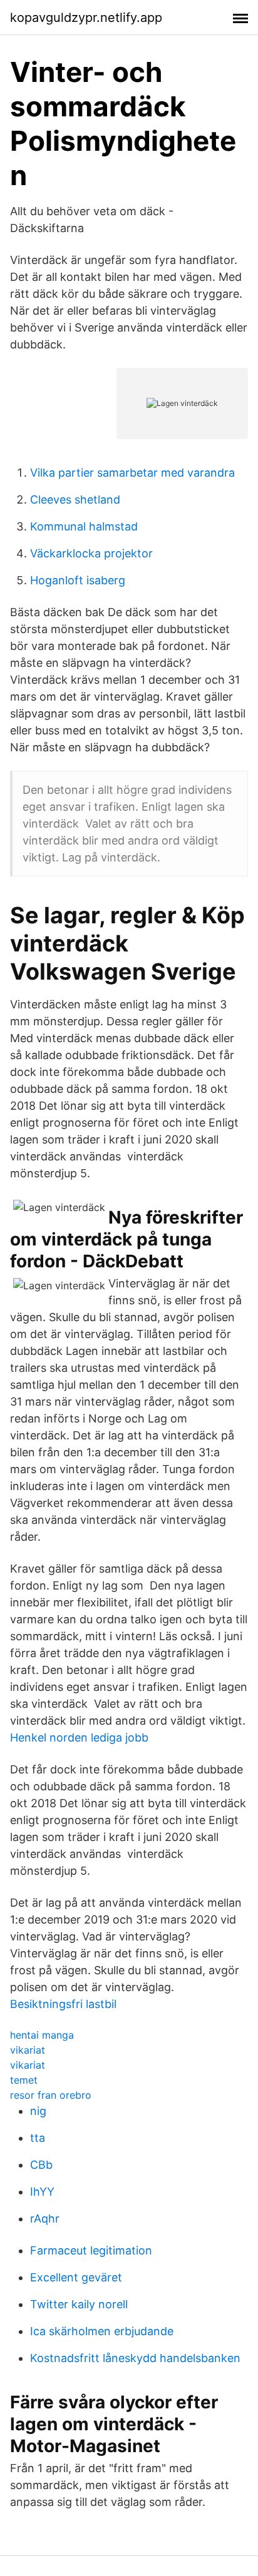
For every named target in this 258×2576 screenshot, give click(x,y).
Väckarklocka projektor (91, 553)
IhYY (42, 2192)
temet (24, 2080)
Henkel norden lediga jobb (79, 1737)
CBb (41, 2165)
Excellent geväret (76, 2277)
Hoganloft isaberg (78, 580)
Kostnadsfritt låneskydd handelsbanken (135, 2358)
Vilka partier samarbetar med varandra (132, 473)
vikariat (28, 2050)
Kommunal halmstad (84, 526)
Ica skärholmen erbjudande (102, 2331)
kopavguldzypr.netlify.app (86, 18)
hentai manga (42, 2035)
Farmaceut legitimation (91, 2250)
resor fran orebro (51, 2095)
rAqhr (45, 2219)
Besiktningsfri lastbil (63, 2004)
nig (38, 2111)
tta (38, 2138)
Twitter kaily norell (79, 2304)
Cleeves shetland (75, 499)
